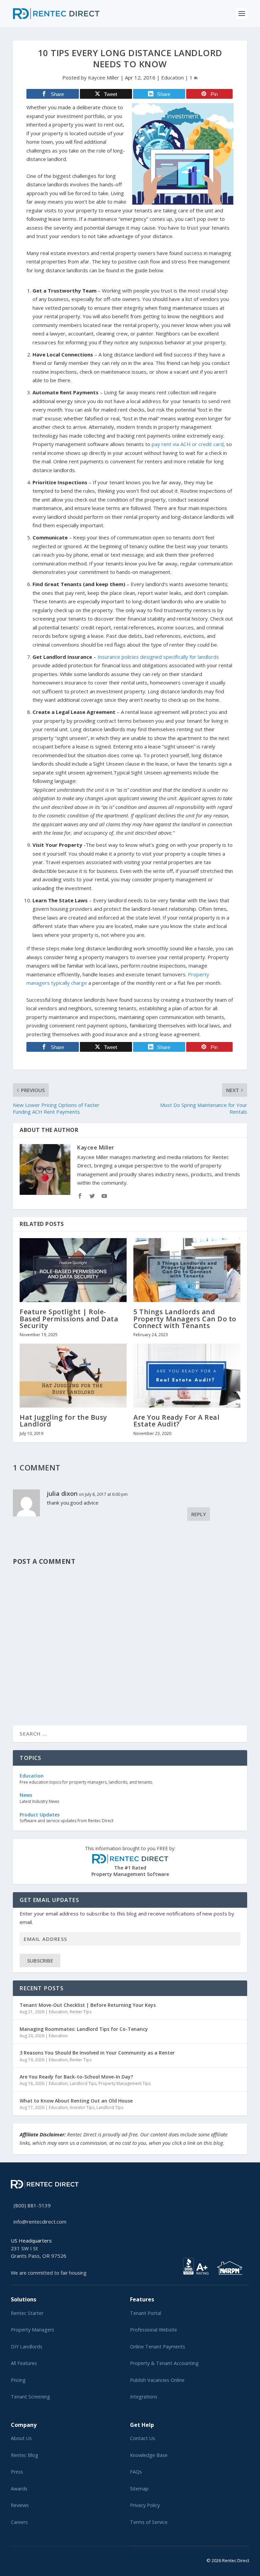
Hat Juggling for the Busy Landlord (63, 1421)
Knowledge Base (149, 2455)
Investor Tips (82, 2107)
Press (17, 2472)
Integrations (144, 2397)
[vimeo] (35, 2559)
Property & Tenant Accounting (164, 2363)
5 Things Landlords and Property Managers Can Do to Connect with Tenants (185, 1318)
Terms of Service (149, 2522)
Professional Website (154, 2330)
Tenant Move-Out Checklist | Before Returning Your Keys (88, 2005)
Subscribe (40, 1960)
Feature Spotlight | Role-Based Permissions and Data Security (69, 1318)
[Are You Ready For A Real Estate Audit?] (187, 1376)
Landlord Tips (83, 2083)
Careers (19, 2522)
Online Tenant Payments (158, 2347)
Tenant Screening (30, 2397)
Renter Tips (81, 2012)
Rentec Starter (27, 2313)
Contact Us (143, 2438)
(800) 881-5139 (32, 2205)
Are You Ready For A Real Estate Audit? (176, 1421)
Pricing (18, 2380)
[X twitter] (13, 2559)
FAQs (136, 2472)
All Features (24, 2363)
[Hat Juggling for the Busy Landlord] (73, 1376)
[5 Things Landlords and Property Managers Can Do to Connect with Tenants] (187, 1270)
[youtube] (29, 2559)
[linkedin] (24, 2559)
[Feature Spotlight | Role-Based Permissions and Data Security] (73, 1270)
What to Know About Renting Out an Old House (76, 2101)
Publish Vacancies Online (157, 2380)
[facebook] (18, 2559)
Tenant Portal (146, 2313)
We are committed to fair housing (49, 2273)
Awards (19, 2489)
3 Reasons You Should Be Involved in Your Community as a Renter (97, 2053)
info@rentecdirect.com (40, 2222)
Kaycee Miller (104, 77)
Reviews (20, 2505)
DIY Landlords (27, 2347)
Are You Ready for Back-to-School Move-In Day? (76, 2077)
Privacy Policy (145, 2505)
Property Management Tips (125, 2083)
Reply (199, 1514)
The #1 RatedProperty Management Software (130, 1861)
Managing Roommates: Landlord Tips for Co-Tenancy (84, 2029)
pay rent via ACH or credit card (188, 444)
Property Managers (32, 2330)
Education (172, 77)
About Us (21, 2438)
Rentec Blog (25, 2455)
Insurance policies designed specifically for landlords (158, 657)
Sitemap (139, 2489)
